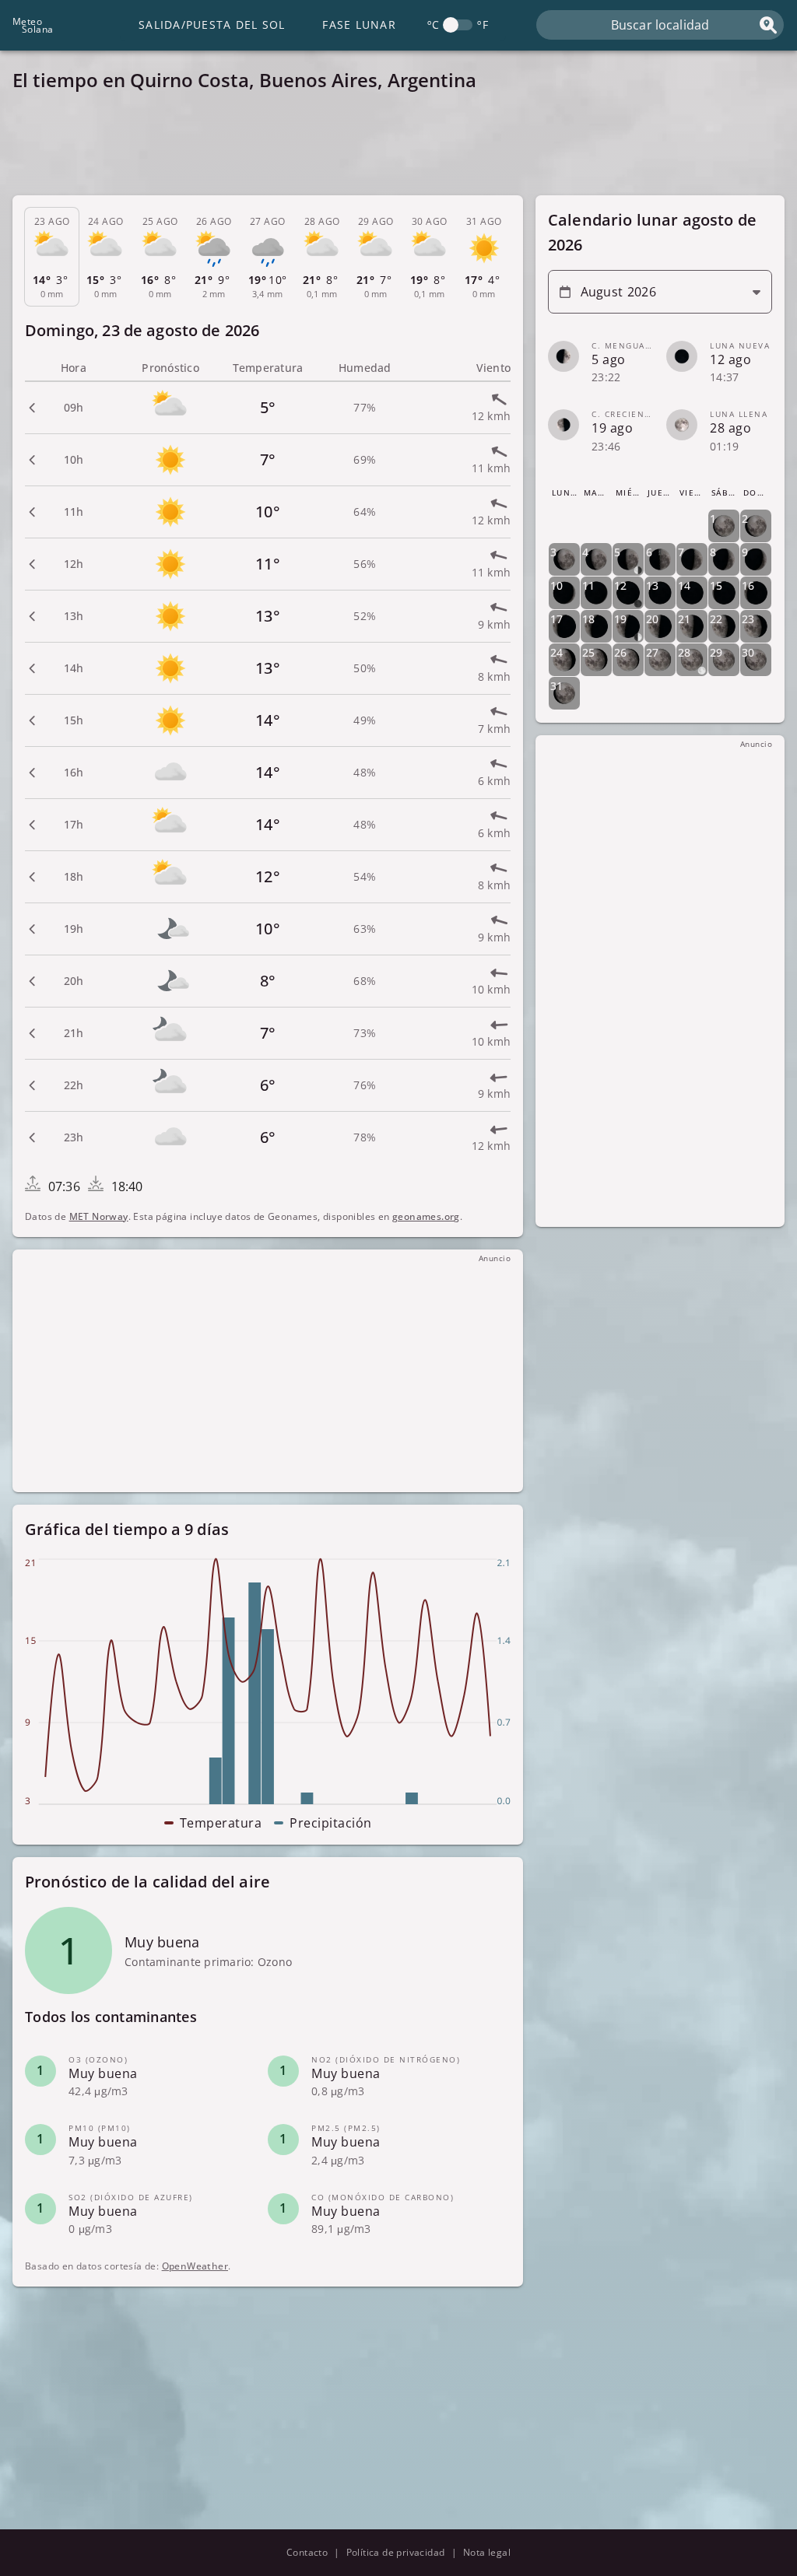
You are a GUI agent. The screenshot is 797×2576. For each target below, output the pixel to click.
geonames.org (426, 1216)
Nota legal (487, 2552)
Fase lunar (359, 25)
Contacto (307, 2552)
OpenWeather (195, 2266)
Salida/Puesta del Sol (212, 25)
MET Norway (99, 1216)
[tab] (52, 257)
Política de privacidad (396, 2552)
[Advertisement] (398, 148)
